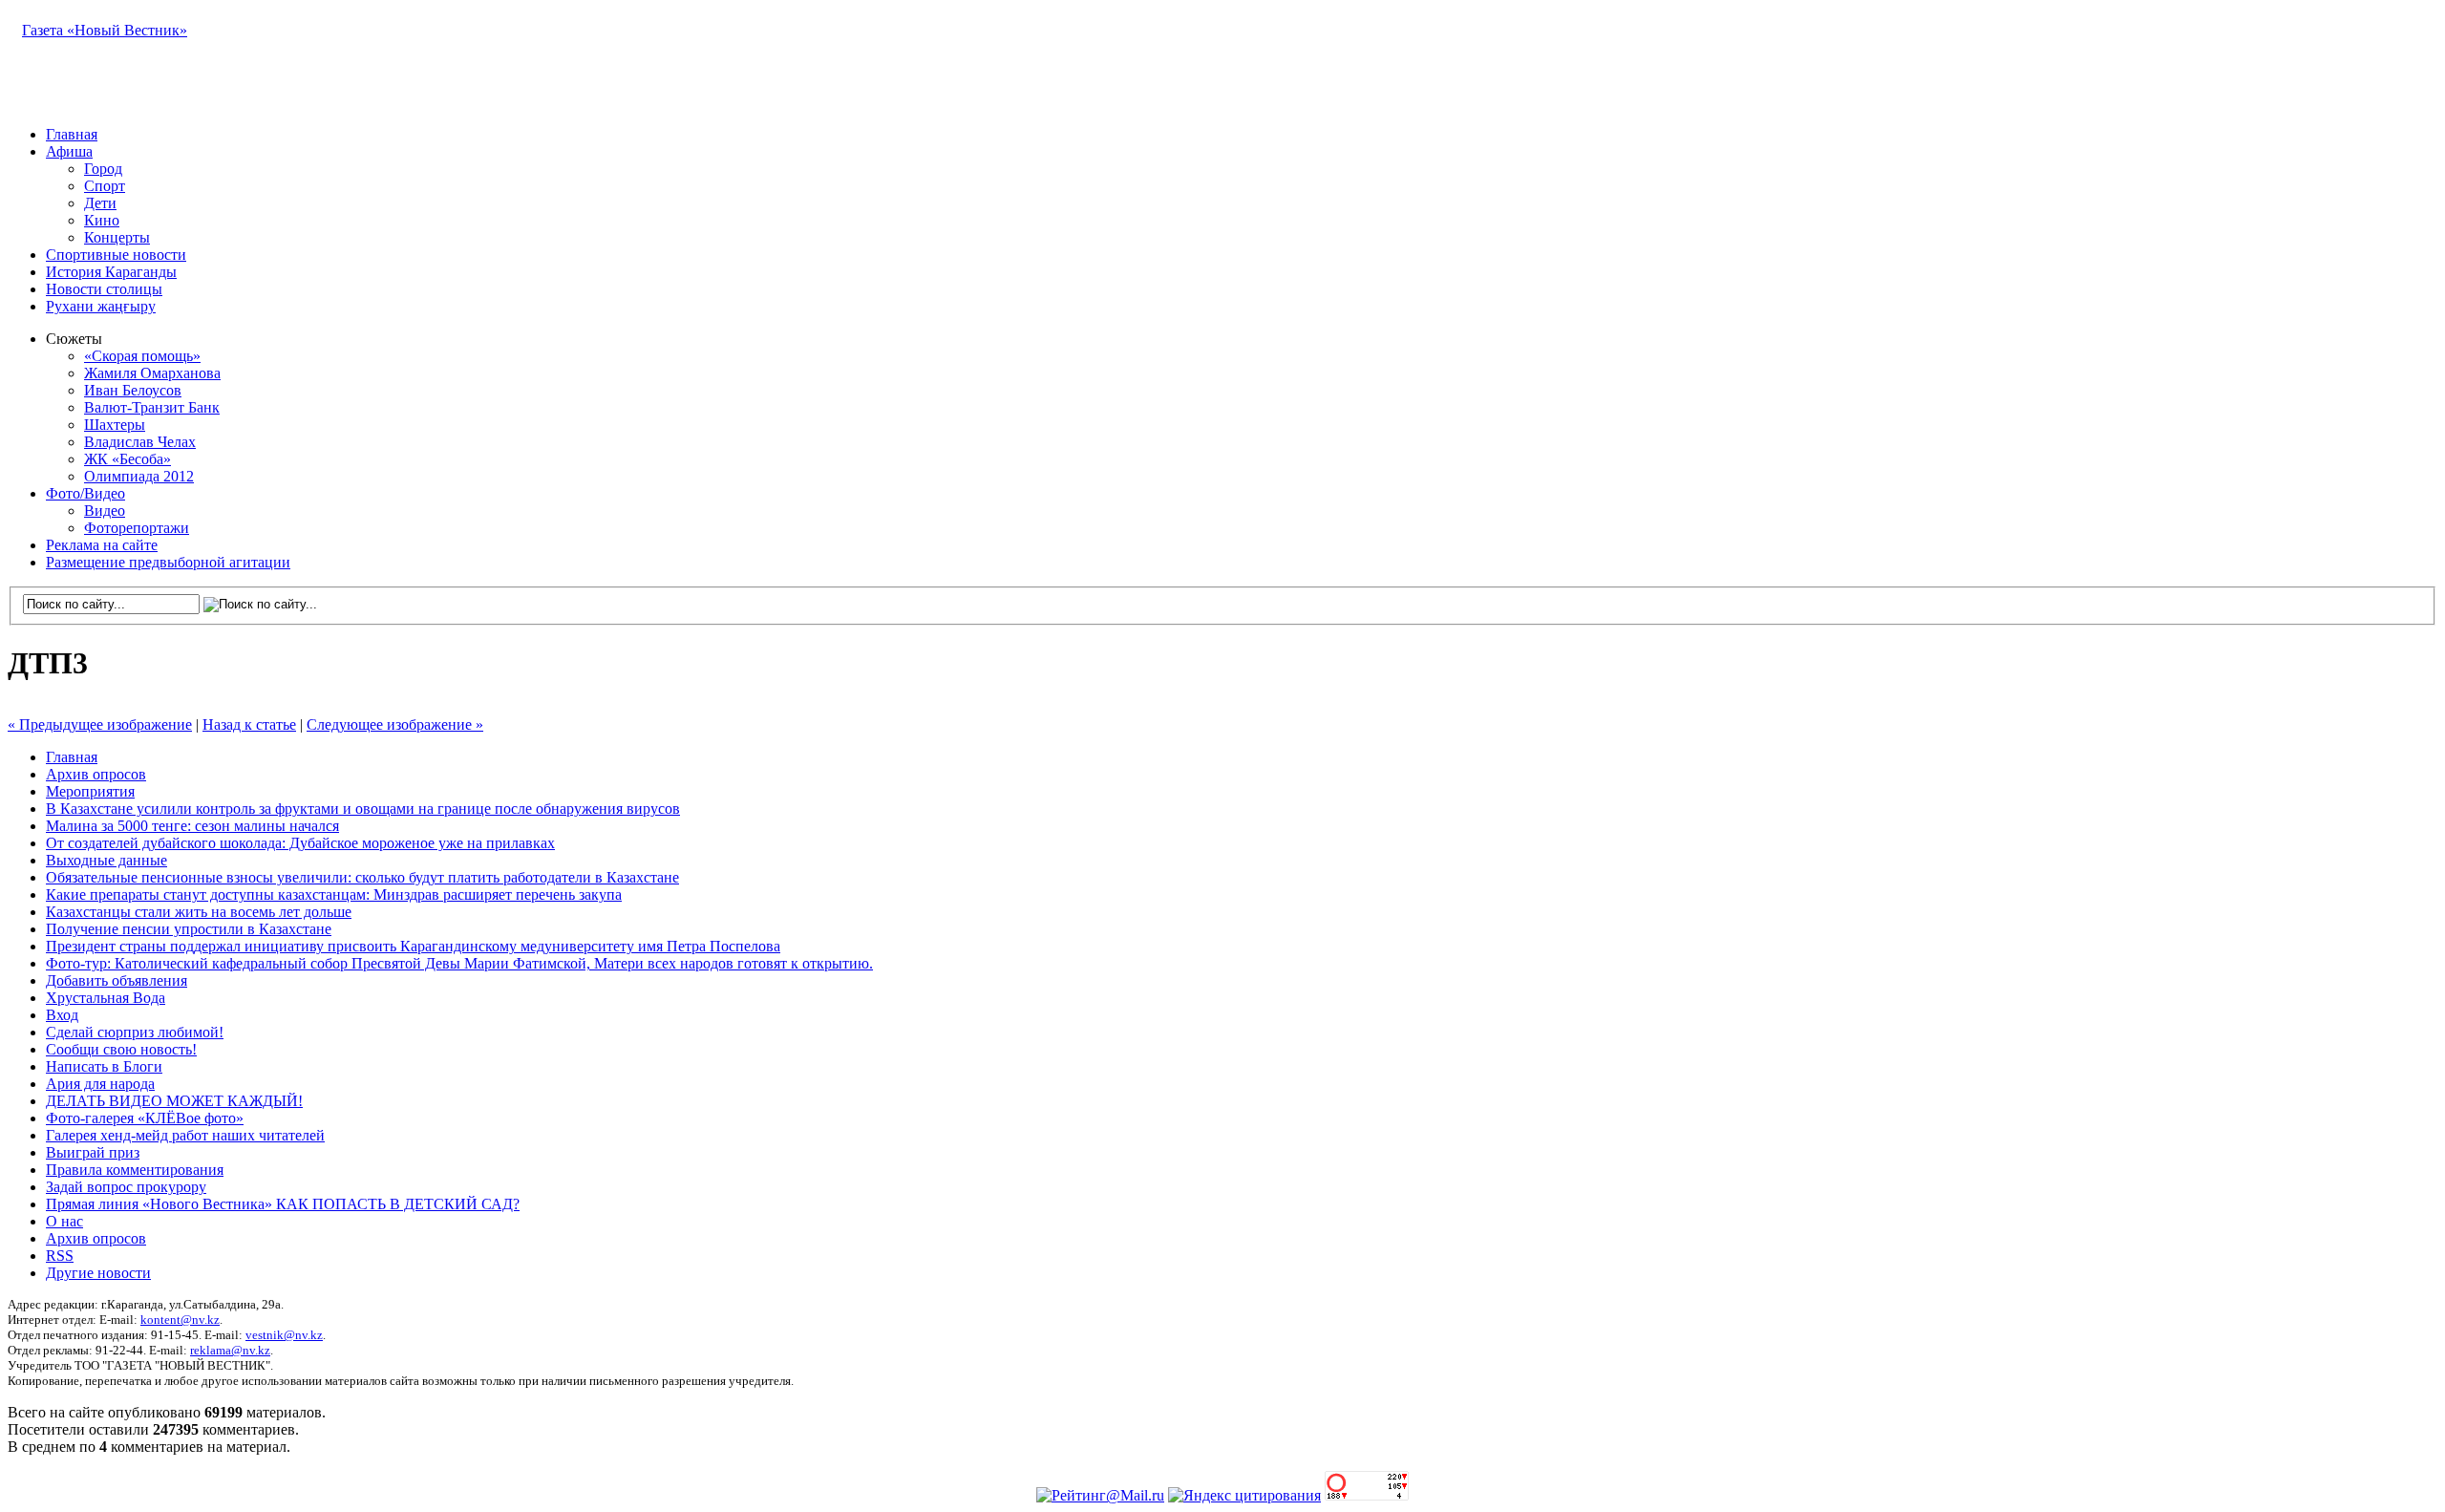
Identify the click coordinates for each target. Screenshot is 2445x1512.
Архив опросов (96, 774)
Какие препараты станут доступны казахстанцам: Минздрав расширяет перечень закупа (334, 894)
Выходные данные (106, 860)
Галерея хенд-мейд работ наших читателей (185, 1135)
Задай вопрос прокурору (126, 1187)
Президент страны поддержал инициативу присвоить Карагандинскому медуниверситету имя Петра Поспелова (413, 946)
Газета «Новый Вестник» (105, 30)
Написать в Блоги (104, 1066)
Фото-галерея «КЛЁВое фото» (145, 1118)
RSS (60, 1256)
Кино (102, 220)
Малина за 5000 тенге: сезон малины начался (192, 826)
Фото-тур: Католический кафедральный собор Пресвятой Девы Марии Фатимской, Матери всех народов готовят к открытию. (459, 963)
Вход (62, 1015)
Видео (105, 511)
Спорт (105, 186)
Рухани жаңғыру (101, 306)
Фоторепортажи (137, 528)
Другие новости (98, 1273)
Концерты (117, 237)
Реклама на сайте (102, 545)
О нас (64, 1221)
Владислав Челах (140, 442)
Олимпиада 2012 (139, 476)
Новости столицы (104, 289)
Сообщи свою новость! (121, 1049)
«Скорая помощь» (142, 356)
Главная (72, 134)
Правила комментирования (135, 1170)
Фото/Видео (85, 493)
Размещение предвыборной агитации (168, 562)
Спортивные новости (116, 255)
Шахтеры (115, 425)
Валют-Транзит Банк (152, 407)
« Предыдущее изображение (100, 724)
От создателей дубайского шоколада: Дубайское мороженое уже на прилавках (300, 843)
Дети (100, 203)
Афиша (69, 151)
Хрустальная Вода (106, 998)
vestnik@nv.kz (284, 1335)
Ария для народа (100, 1084)
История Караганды (111, 272)
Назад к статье (249, 724)
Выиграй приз (93, 1152)
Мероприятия (90, 791)
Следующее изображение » (395, 724)
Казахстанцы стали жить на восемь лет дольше (199, 912)
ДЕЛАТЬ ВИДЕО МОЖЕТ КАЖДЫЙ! (174, 1101)
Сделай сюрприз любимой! (135, 1032)
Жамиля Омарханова (152, 373)
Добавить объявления (117, 980)
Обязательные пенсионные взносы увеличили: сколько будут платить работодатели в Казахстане (362, 877)
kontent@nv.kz (180, 1320)
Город (103, 169)
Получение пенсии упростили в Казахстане (189, 929)
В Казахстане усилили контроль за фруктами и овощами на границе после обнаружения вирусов (363, 809)
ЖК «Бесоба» (128, 459)
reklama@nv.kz (230, 1350)
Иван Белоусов (133, 390)
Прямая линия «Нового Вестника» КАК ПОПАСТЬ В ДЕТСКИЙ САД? (283, 1204)
